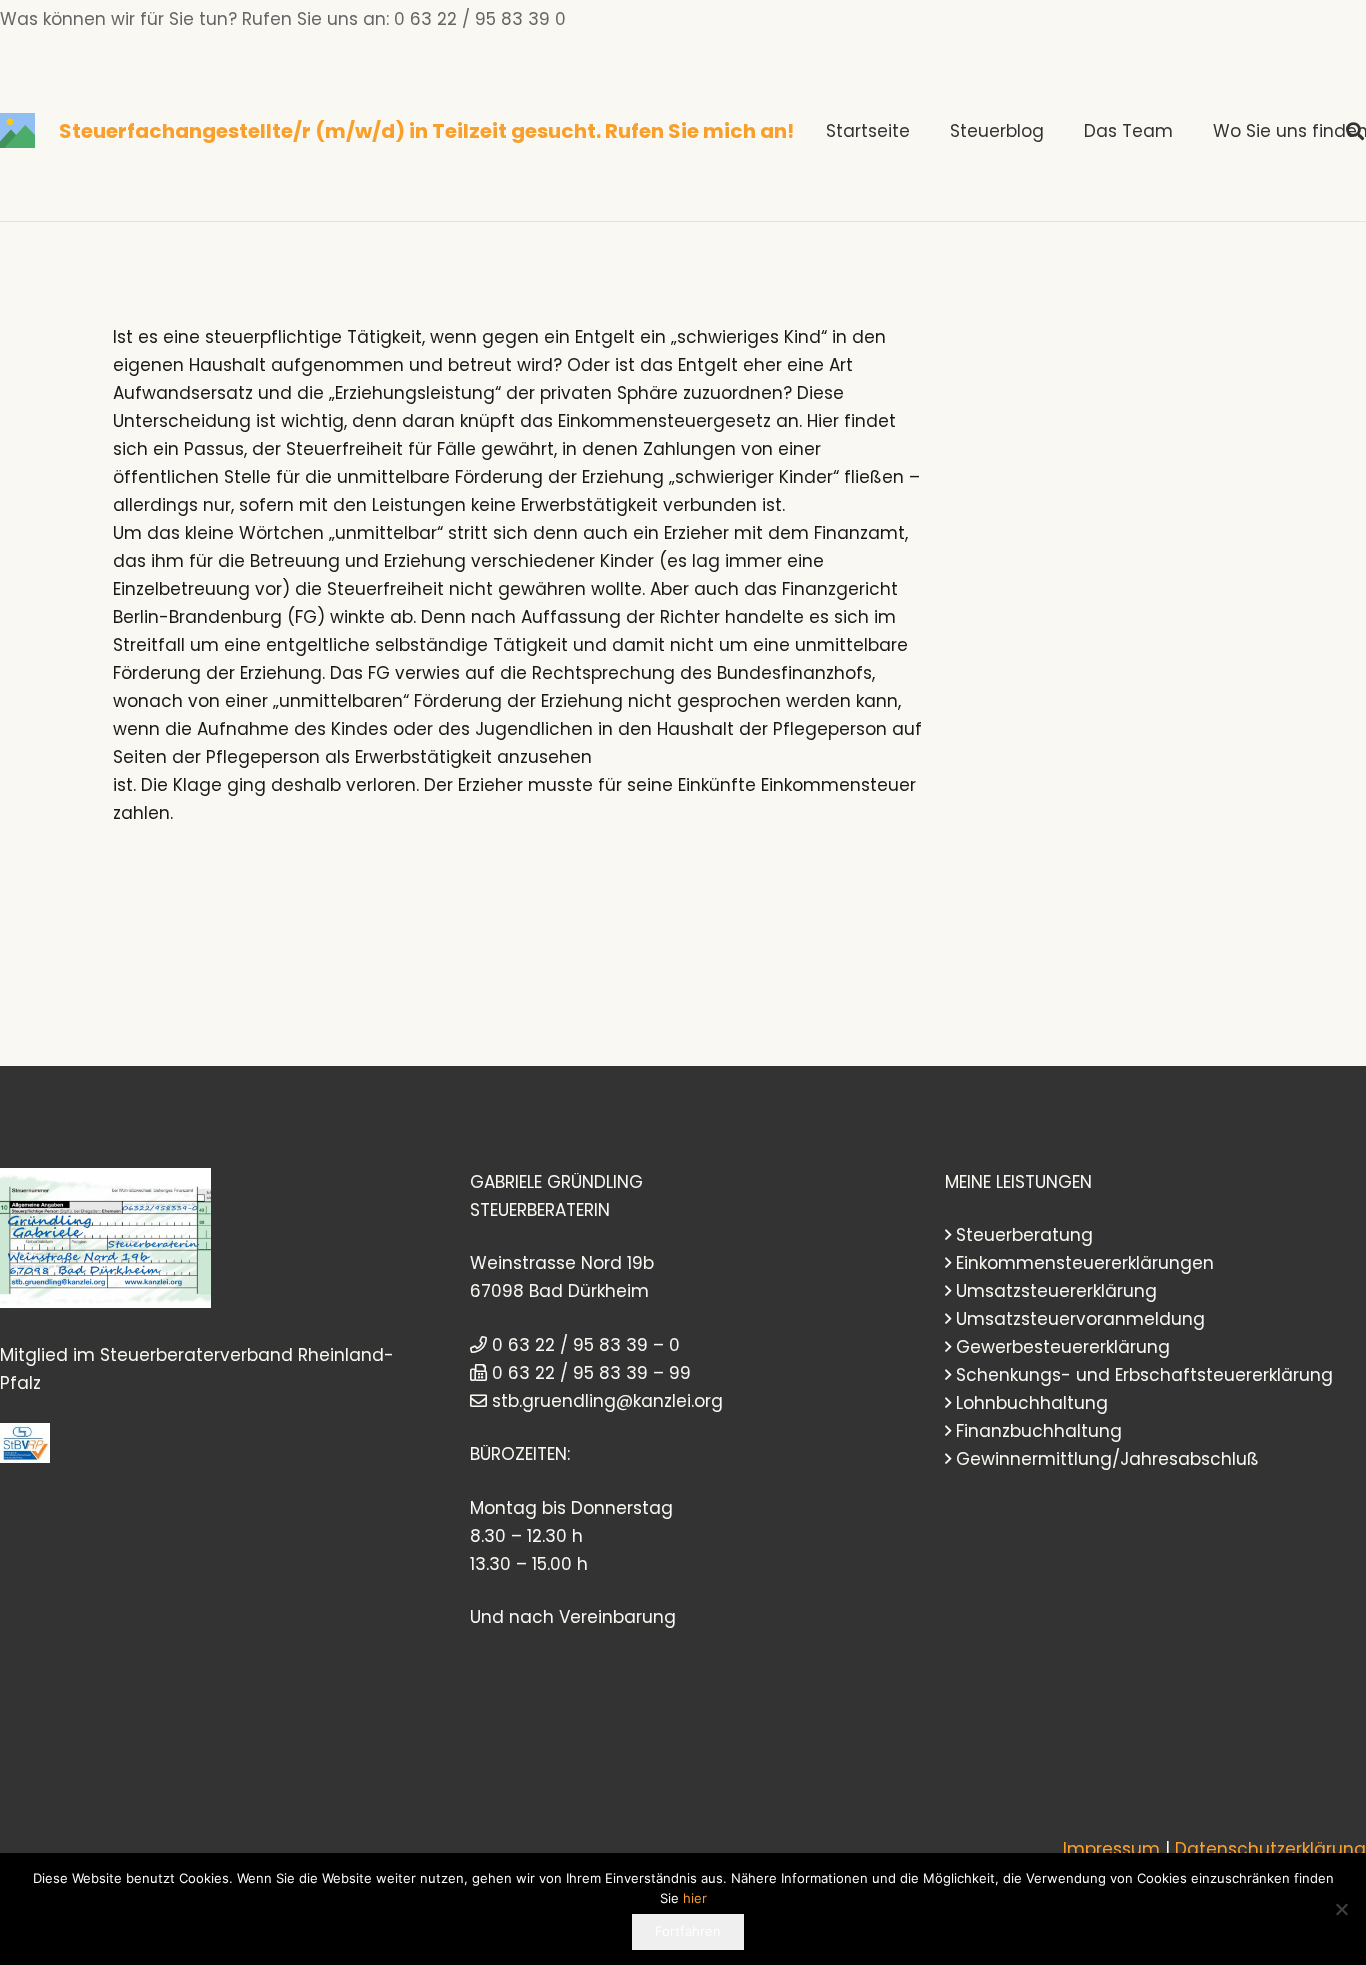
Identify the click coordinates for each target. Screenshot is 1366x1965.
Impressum (1111, 1849)
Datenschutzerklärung (1270, 1849)
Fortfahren (688, 1931)
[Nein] (1341, 1909)
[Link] (17, 130)
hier (695, 1898)
